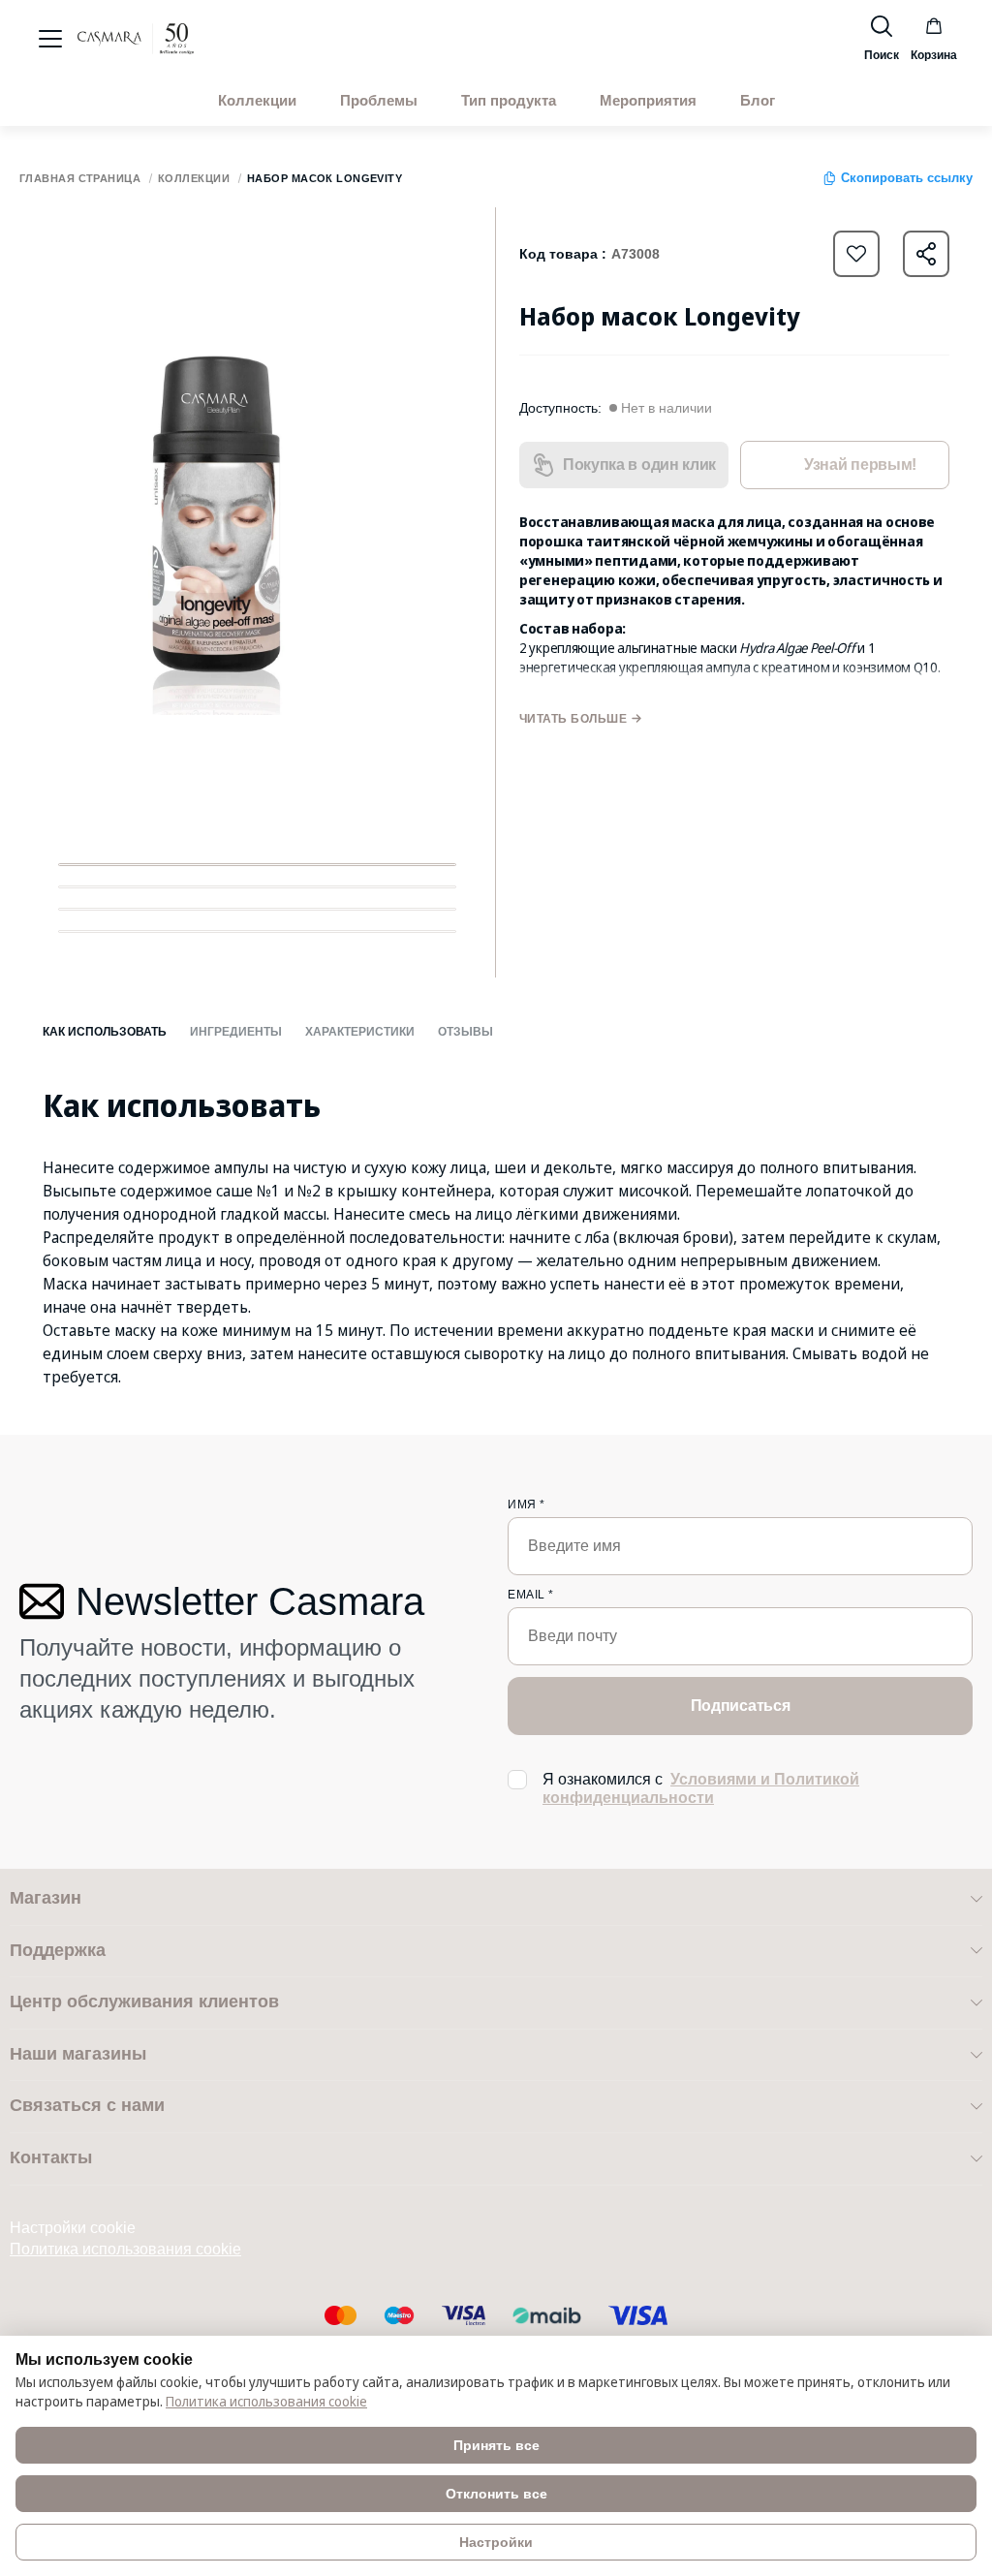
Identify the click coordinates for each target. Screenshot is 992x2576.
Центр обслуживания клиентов (144, 2002)
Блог (758, 101)
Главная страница (80, 179)
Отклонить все (496, 2494)
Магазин (46, 1898)
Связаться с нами (87, 2105)
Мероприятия (648, 101)
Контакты (51, 2157)
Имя (527, 1505)
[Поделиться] (926, 254)
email (531, 1595)
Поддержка (58, 1950)
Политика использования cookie (125, 2249)
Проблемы (379, 101)
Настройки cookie (73, 2228)
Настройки (496, 2542)
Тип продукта (509, 101)
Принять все (496, 2445)
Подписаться (740, 1706)
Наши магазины (78, 2054)
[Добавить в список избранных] (856, 254)
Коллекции (257, 101)
